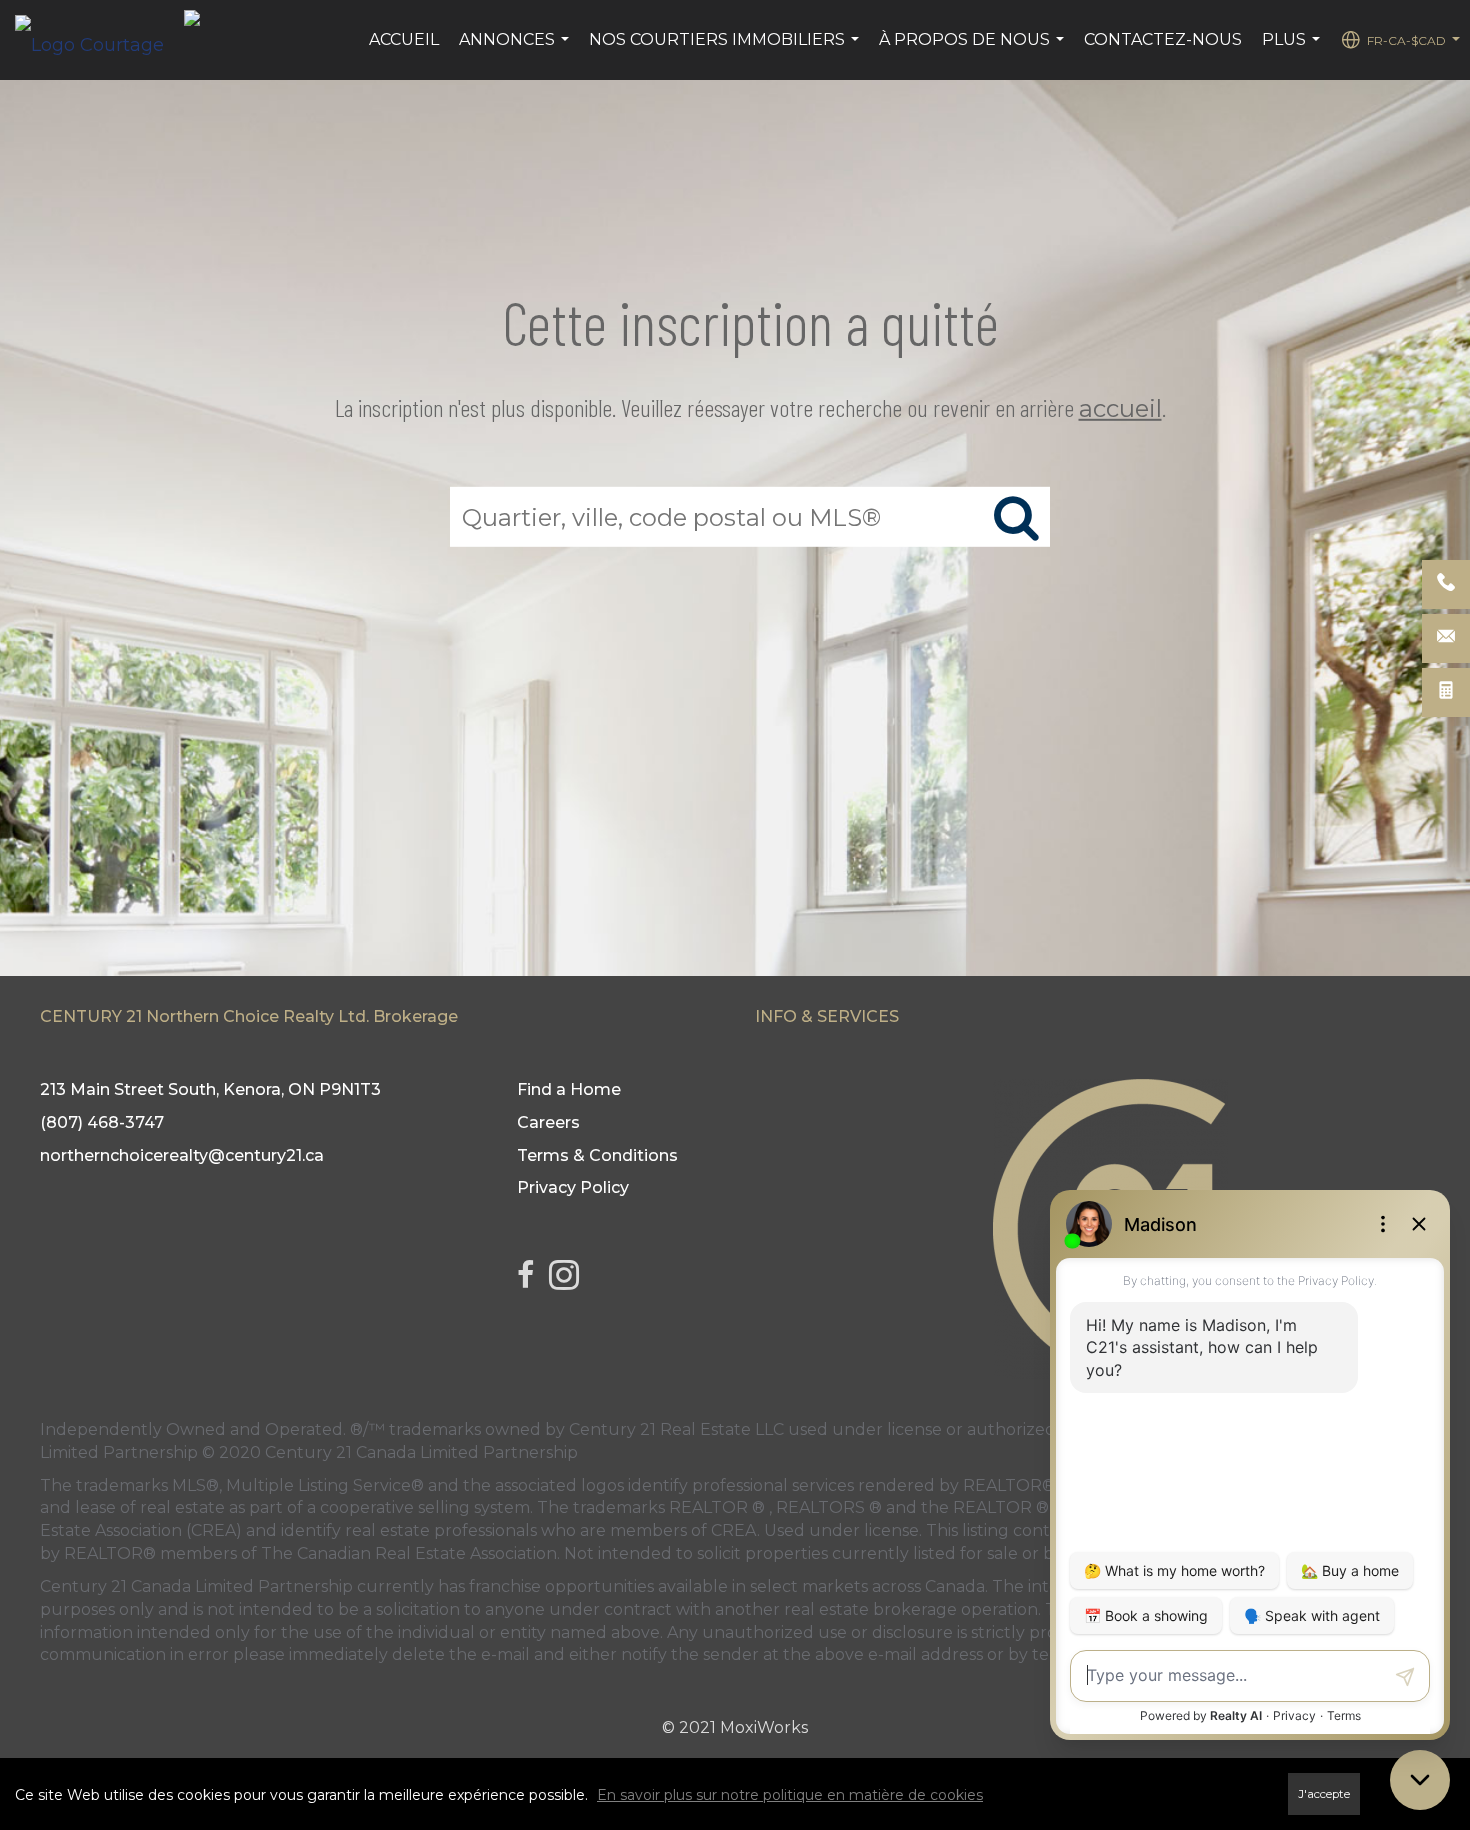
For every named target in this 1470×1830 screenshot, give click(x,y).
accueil (1120, 408)
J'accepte (1324, 1794)
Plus (1293, 50)
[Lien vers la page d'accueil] (99, 40)
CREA (734, 1530)
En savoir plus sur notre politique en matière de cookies (790, 1795)
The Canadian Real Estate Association (409, 1553)
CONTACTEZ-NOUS (1163, 39)
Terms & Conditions (597, 1155)
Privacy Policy (573, 1187)
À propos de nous (974, 50)
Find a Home (569, 1089)
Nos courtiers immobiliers (726, 50)
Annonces (516, 50)
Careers (548, 1122)
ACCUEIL (404, 39)
